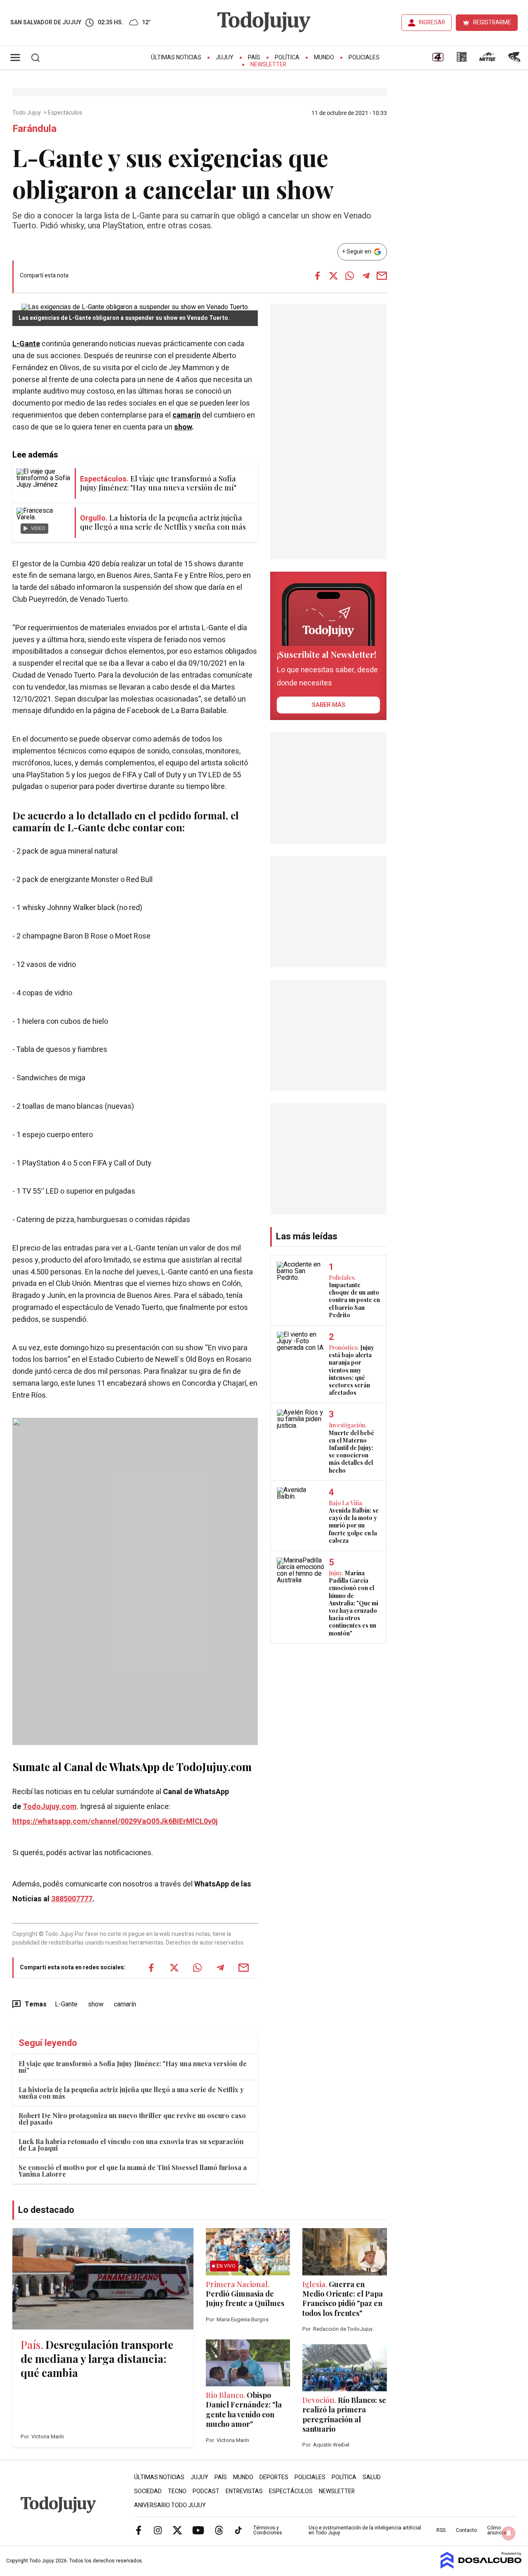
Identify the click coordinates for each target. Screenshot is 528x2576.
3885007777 (72, 1899)
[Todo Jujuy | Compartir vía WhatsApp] (350, 276)
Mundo (324, 57)
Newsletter (268, 65)
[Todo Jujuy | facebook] (139, 2530)
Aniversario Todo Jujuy (170, 2505)
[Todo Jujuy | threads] (219, 2530)
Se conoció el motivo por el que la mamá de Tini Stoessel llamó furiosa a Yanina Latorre (133, 2171)
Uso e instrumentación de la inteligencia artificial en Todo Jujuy (365, 2530)
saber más (329, 705)
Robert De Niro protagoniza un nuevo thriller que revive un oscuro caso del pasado (132, 2119)
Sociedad (148, 2491)
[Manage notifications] (509, 2533)
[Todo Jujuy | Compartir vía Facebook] (318, 276)
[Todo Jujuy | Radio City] (462, 60)
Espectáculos (66, 113)
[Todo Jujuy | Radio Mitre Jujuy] (487, 60)
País (254, 57)
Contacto (466, 2530)
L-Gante (26, 344)
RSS (441, 2530)
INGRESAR (432, 22)
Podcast (206, 2491)
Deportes (274, 2477)
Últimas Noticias (176, 57)
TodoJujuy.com (50, 1807)
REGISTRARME (492, 22)
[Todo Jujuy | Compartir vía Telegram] (366, 276)
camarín (186, 415)
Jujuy (225, 57)
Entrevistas (244, 2491)
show (183, 427)
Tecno (177, 2491)
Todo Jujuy (27, 113)
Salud (372, 2477)
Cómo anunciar (497, 2530)
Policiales (364, 57)
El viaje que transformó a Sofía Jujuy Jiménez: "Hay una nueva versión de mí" (133, 2067)
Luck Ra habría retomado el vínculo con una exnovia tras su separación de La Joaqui (131, 2145)
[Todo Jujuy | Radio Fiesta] (515, 60)
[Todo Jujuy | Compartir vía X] (334, 276)
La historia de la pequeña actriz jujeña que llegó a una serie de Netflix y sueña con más (131, 2093)
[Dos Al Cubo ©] (481, 2567)
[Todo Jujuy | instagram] (158, 2530)
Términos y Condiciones (268, 2530)
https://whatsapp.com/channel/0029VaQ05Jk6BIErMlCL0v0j (115, 1822)
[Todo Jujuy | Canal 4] (438, 60)
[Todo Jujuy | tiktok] (238, 2530)
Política (287, 57)
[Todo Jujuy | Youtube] (198, 2530)
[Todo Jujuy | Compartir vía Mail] (382, 276)
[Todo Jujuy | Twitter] (177, 2530)
